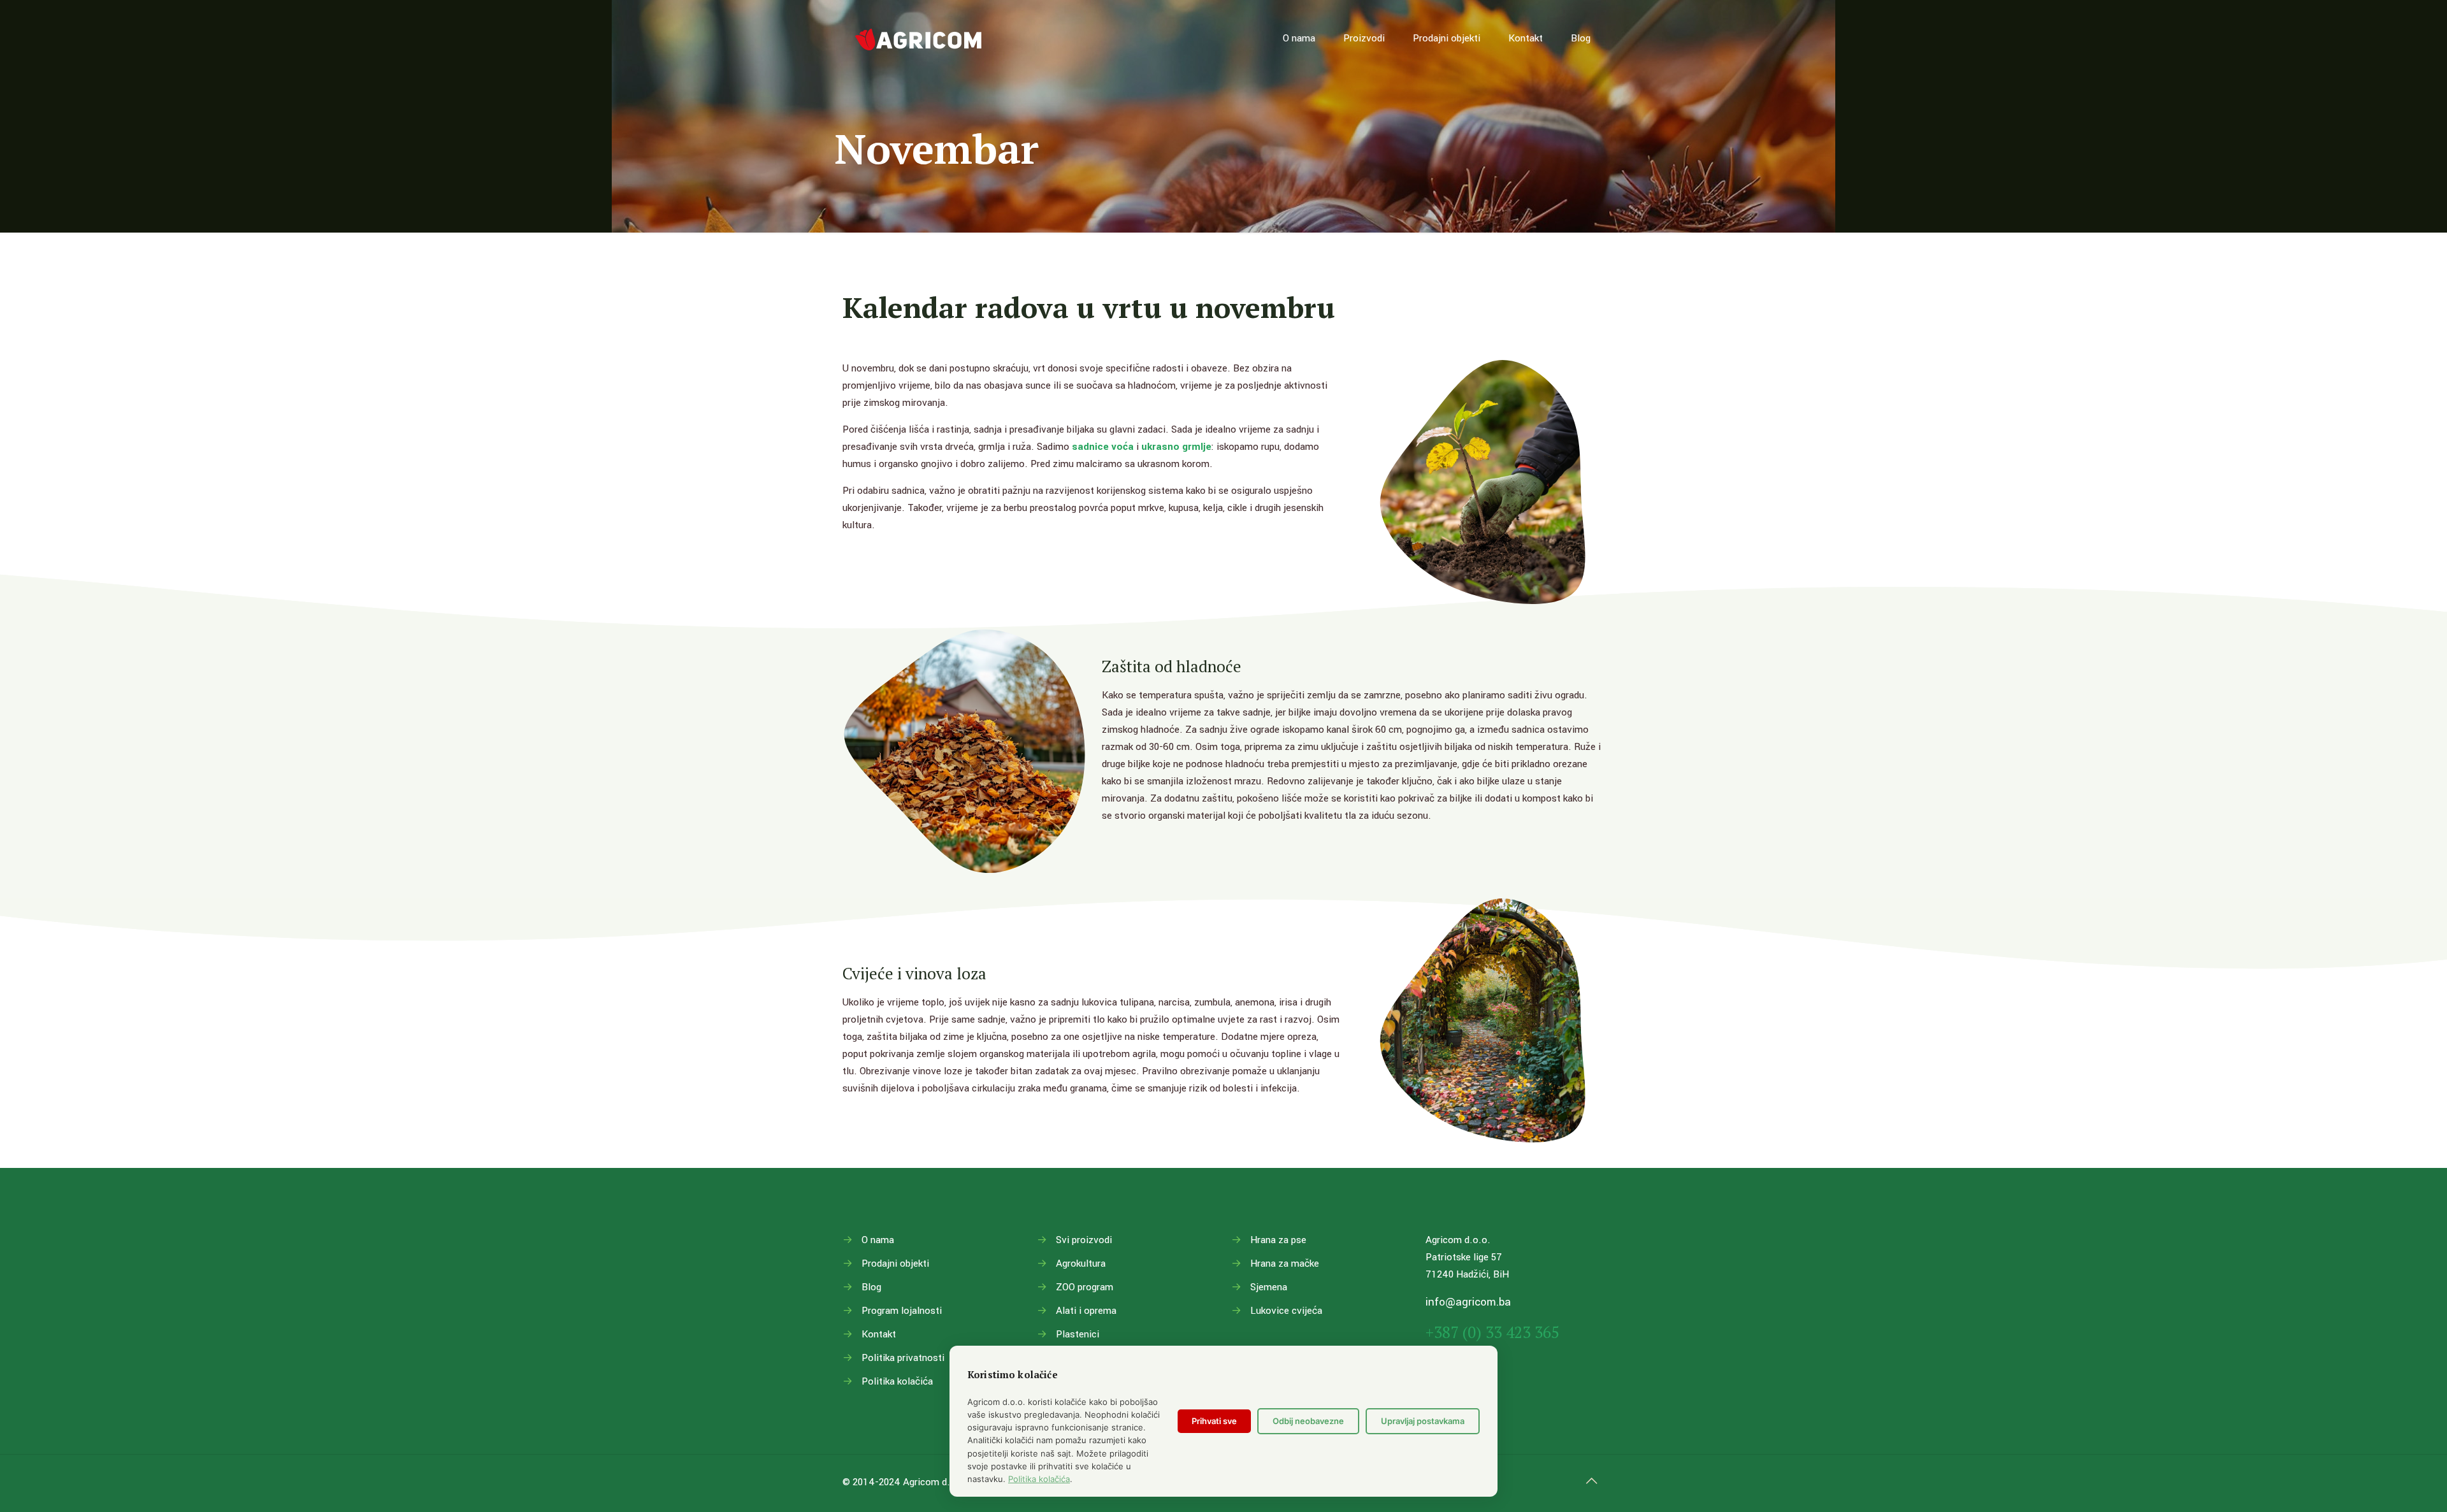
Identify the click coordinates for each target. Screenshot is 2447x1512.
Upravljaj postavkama (1423, 1421)
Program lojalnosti (902, 1311)
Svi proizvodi (1084, 1240)
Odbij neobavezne (1308, 1421)
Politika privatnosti (903, 1358)
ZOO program (1085, 1287)
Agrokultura (1081, 1264)
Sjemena (1269, 1287)
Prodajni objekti (895, 1264)
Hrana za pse (1278, 1240)
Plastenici (1078, 1334)
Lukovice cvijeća (1286, 1311)
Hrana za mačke (1285, 1264)
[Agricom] (919, 38)
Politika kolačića (897, 1381)
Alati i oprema (1086, 1311)
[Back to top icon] (1591, 1481)
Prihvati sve (1214, 1421)
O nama (878, 1240)
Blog (871, 1287)
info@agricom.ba (1468, 1302)
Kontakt (879, 1334)
